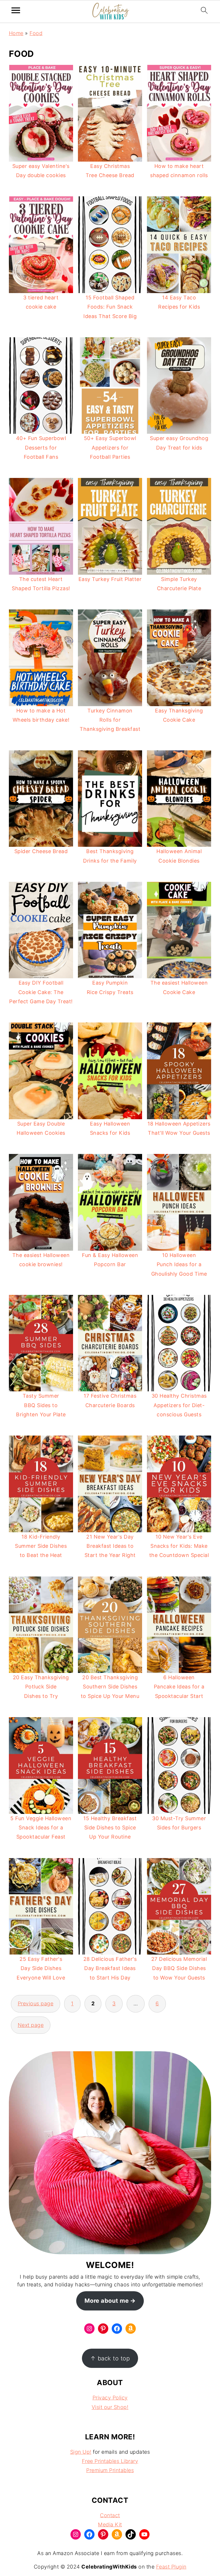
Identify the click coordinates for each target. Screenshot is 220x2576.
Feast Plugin (171, 2567)
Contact (110, 2515)
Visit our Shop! (110, 2407)
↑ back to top (110, 2358)
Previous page (36, 2003)
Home (16, 33)
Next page (31, 2025)
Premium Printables (110, 2470)
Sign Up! (81, 2452)
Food (36, 33)
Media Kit (110, 2524)
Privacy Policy (110, 2398)
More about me (107, 2301)
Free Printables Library (110, 2461)
